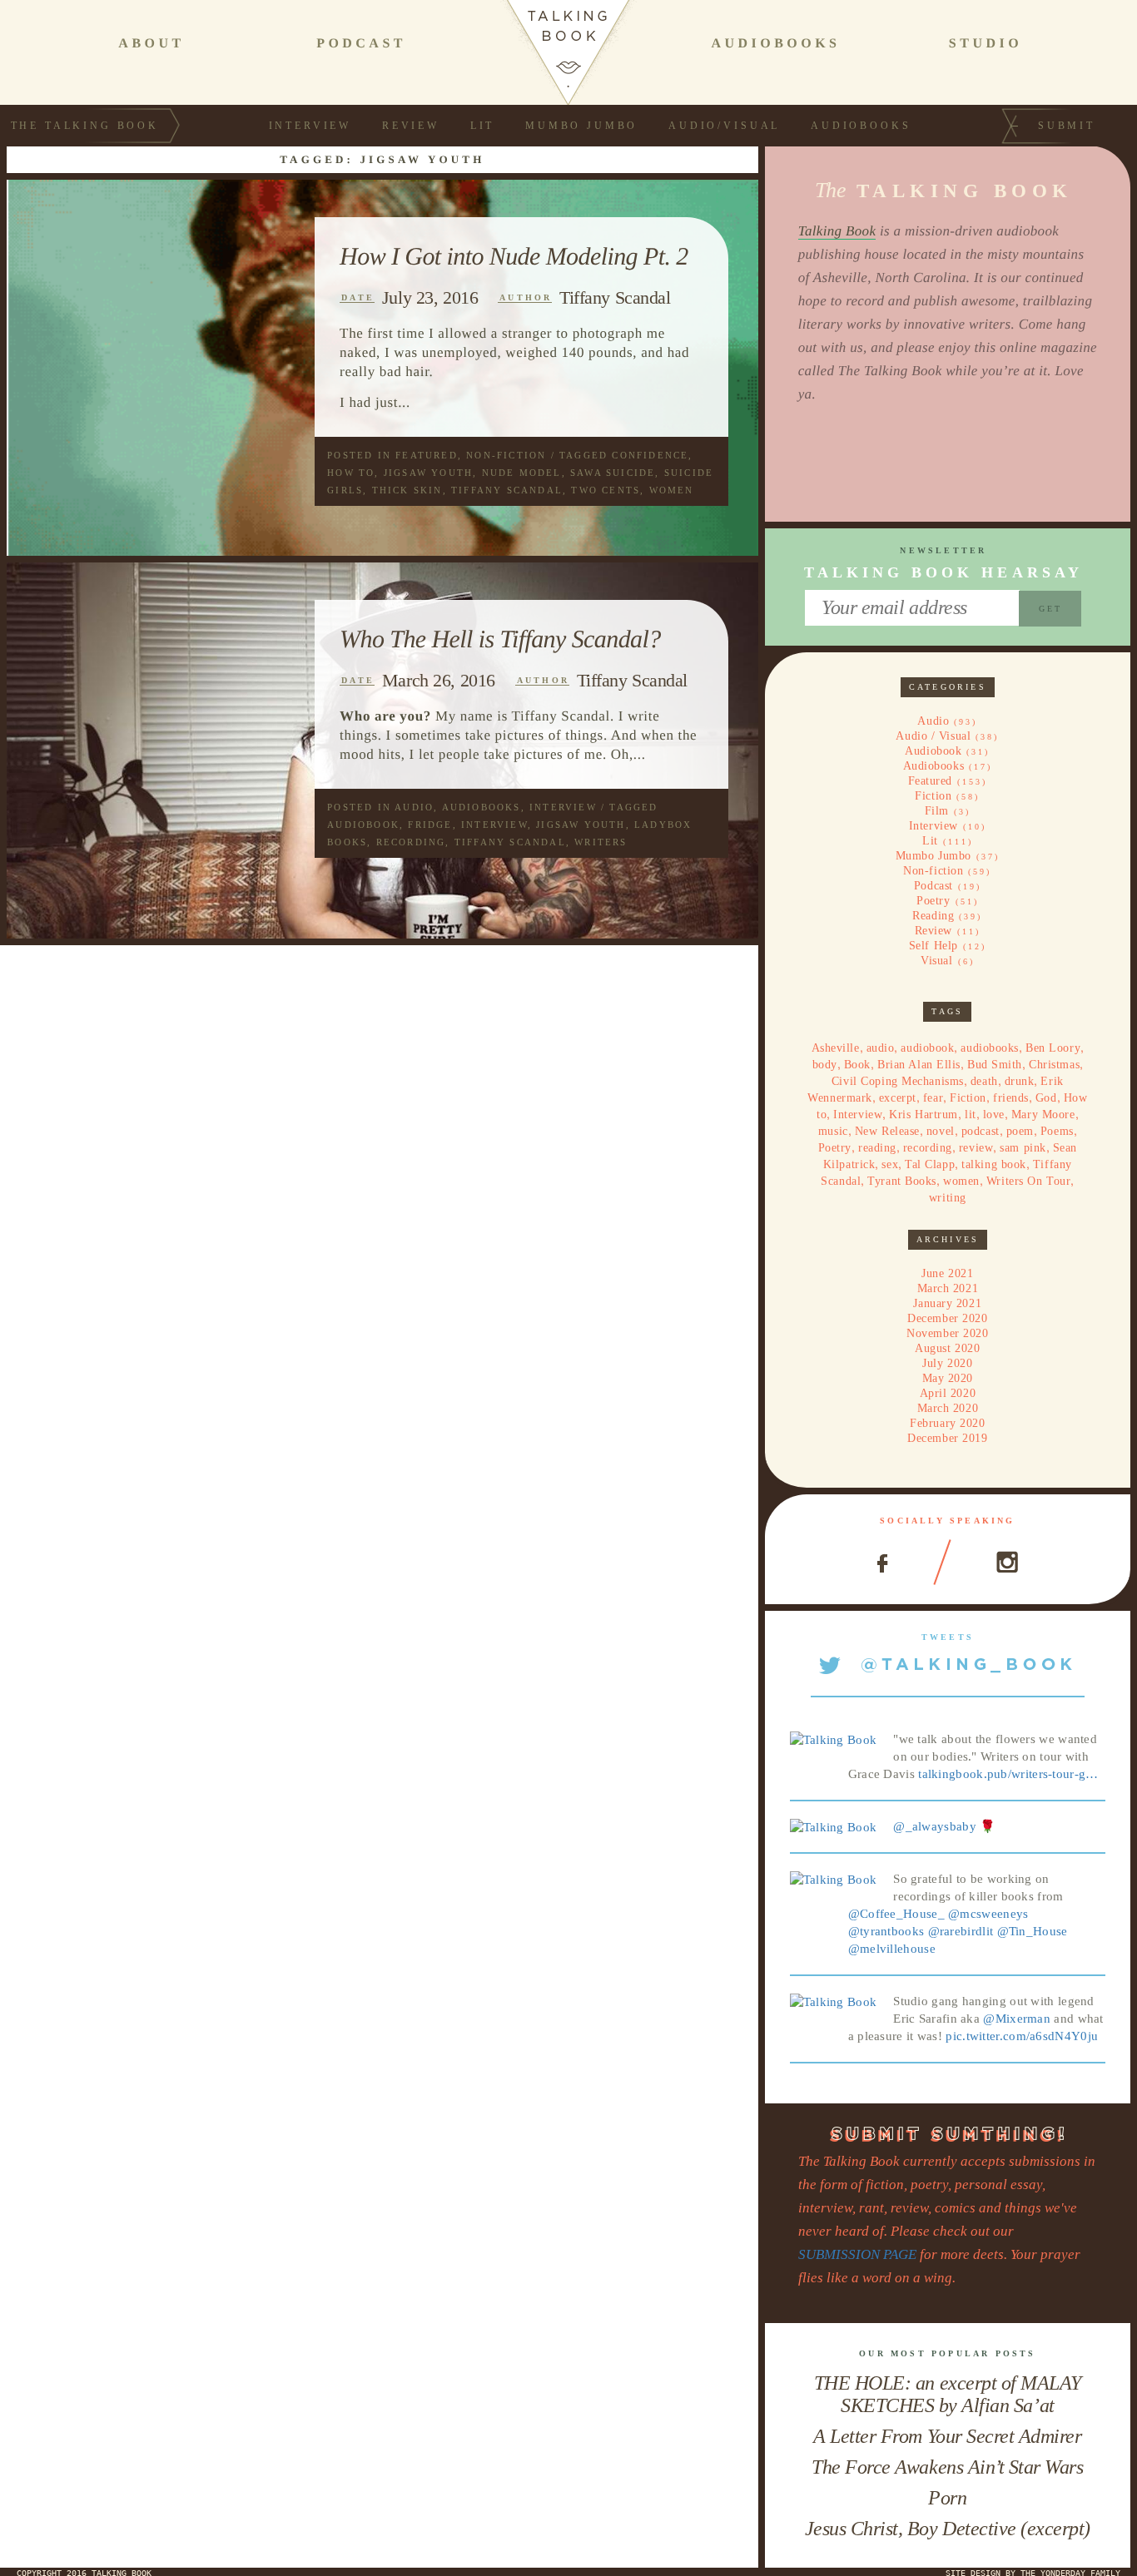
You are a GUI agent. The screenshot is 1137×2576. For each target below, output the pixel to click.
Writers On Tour (1028, 1181)
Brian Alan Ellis (919, 1065)
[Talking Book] (834, 1739)
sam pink (1023, 1148)
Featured (427, 455)
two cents (606, 490)
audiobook (363, 825)
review (976, 1148)
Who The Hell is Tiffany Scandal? (500, 639)
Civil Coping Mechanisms (898, 1081)
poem (1020, 1131)
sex (890, 1164)
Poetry (933, 901)
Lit (483, 126)
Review (411, 126)
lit (971, 1115)
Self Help (933, 946)
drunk (1020, 1081)
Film (937, 811)
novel (941, 1131)
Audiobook (933, 751)
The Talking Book (85, 126)
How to (351, 473)
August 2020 (947, 1348)
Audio (414, 807)
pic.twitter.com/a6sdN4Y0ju (1022, 2036)
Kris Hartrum (924, 1115)
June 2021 (947, 1273)
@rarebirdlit (961, 1931)
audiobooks (990, 1048)
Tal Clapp (930, 1164)
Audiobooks (861, 126)
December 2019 (947, 1438)
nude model (522, 473)
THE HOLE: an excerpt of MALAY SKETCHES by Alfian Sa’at (948, 2394)
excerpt (898, 1098)
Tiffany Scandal (615, 297)
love (994, 1115)
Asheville (836, 1048)
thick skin (407, 490)
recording (411, 842)
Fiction (933, 796)
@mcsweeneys (988, 1914)
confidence (650, 455)
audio (881, 1048)
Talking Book (837, 231)
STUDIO (986, 44)
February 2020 (947, 1423)
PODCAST (361, 44)
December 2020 (947, 1318)
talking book (994, 1164)
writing (948, 1198)
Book (857, 1065)
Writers (601, 842)
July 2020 (947, 1363)
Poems (1057, 1131)
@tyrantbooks (886, 1931)
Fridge (430, 825)
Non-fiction (506, 455)
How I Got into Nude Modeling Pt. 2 (514, 256)
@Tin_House (1033, 1931)
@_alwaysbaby (935, 1826)
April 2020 (948, 1393)
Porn (947, 2498)
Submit (1067, 126)
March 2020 (948, 1408)
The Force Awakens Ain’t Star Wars (947, 2467)
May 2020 (948, 1378)
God (1046, 1098)
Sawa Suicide (613, 473)
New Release (887, 1131)
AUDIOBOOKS (775, 44)
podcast (981, 1131)
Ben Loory (1053, 1048)
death (984, 1081)
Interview (310, 126)
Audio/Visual (724, 126)
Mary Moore (1043, 1115)
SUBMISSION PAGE (857, 2254)
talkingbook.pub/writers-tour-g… (1008, 1774)
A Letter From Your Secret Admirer (947, 2436)
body (825, 1065)
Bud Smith (995, 1065)
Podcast (933, 886)
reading (877, 1148)
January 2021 (947, 1303)
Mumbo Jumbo (581, 126)
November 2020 (947, 1333)
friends (1011, 1098)
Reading (933, 916)
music (833, 1131)
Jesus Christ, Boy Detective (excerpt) (948, 2529)
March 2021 (948, 1288)
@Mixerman (1017, 2019)
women (672, 490)
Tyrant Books (902, 1181)
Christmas (1054, 1065)
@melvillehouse (892, 1949)
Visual (936, 961)
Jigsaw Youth (428, 473)
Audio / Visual (933, 736)
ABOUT (151, 44)
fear (933, 1098)
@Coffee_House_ (896, 1914)
